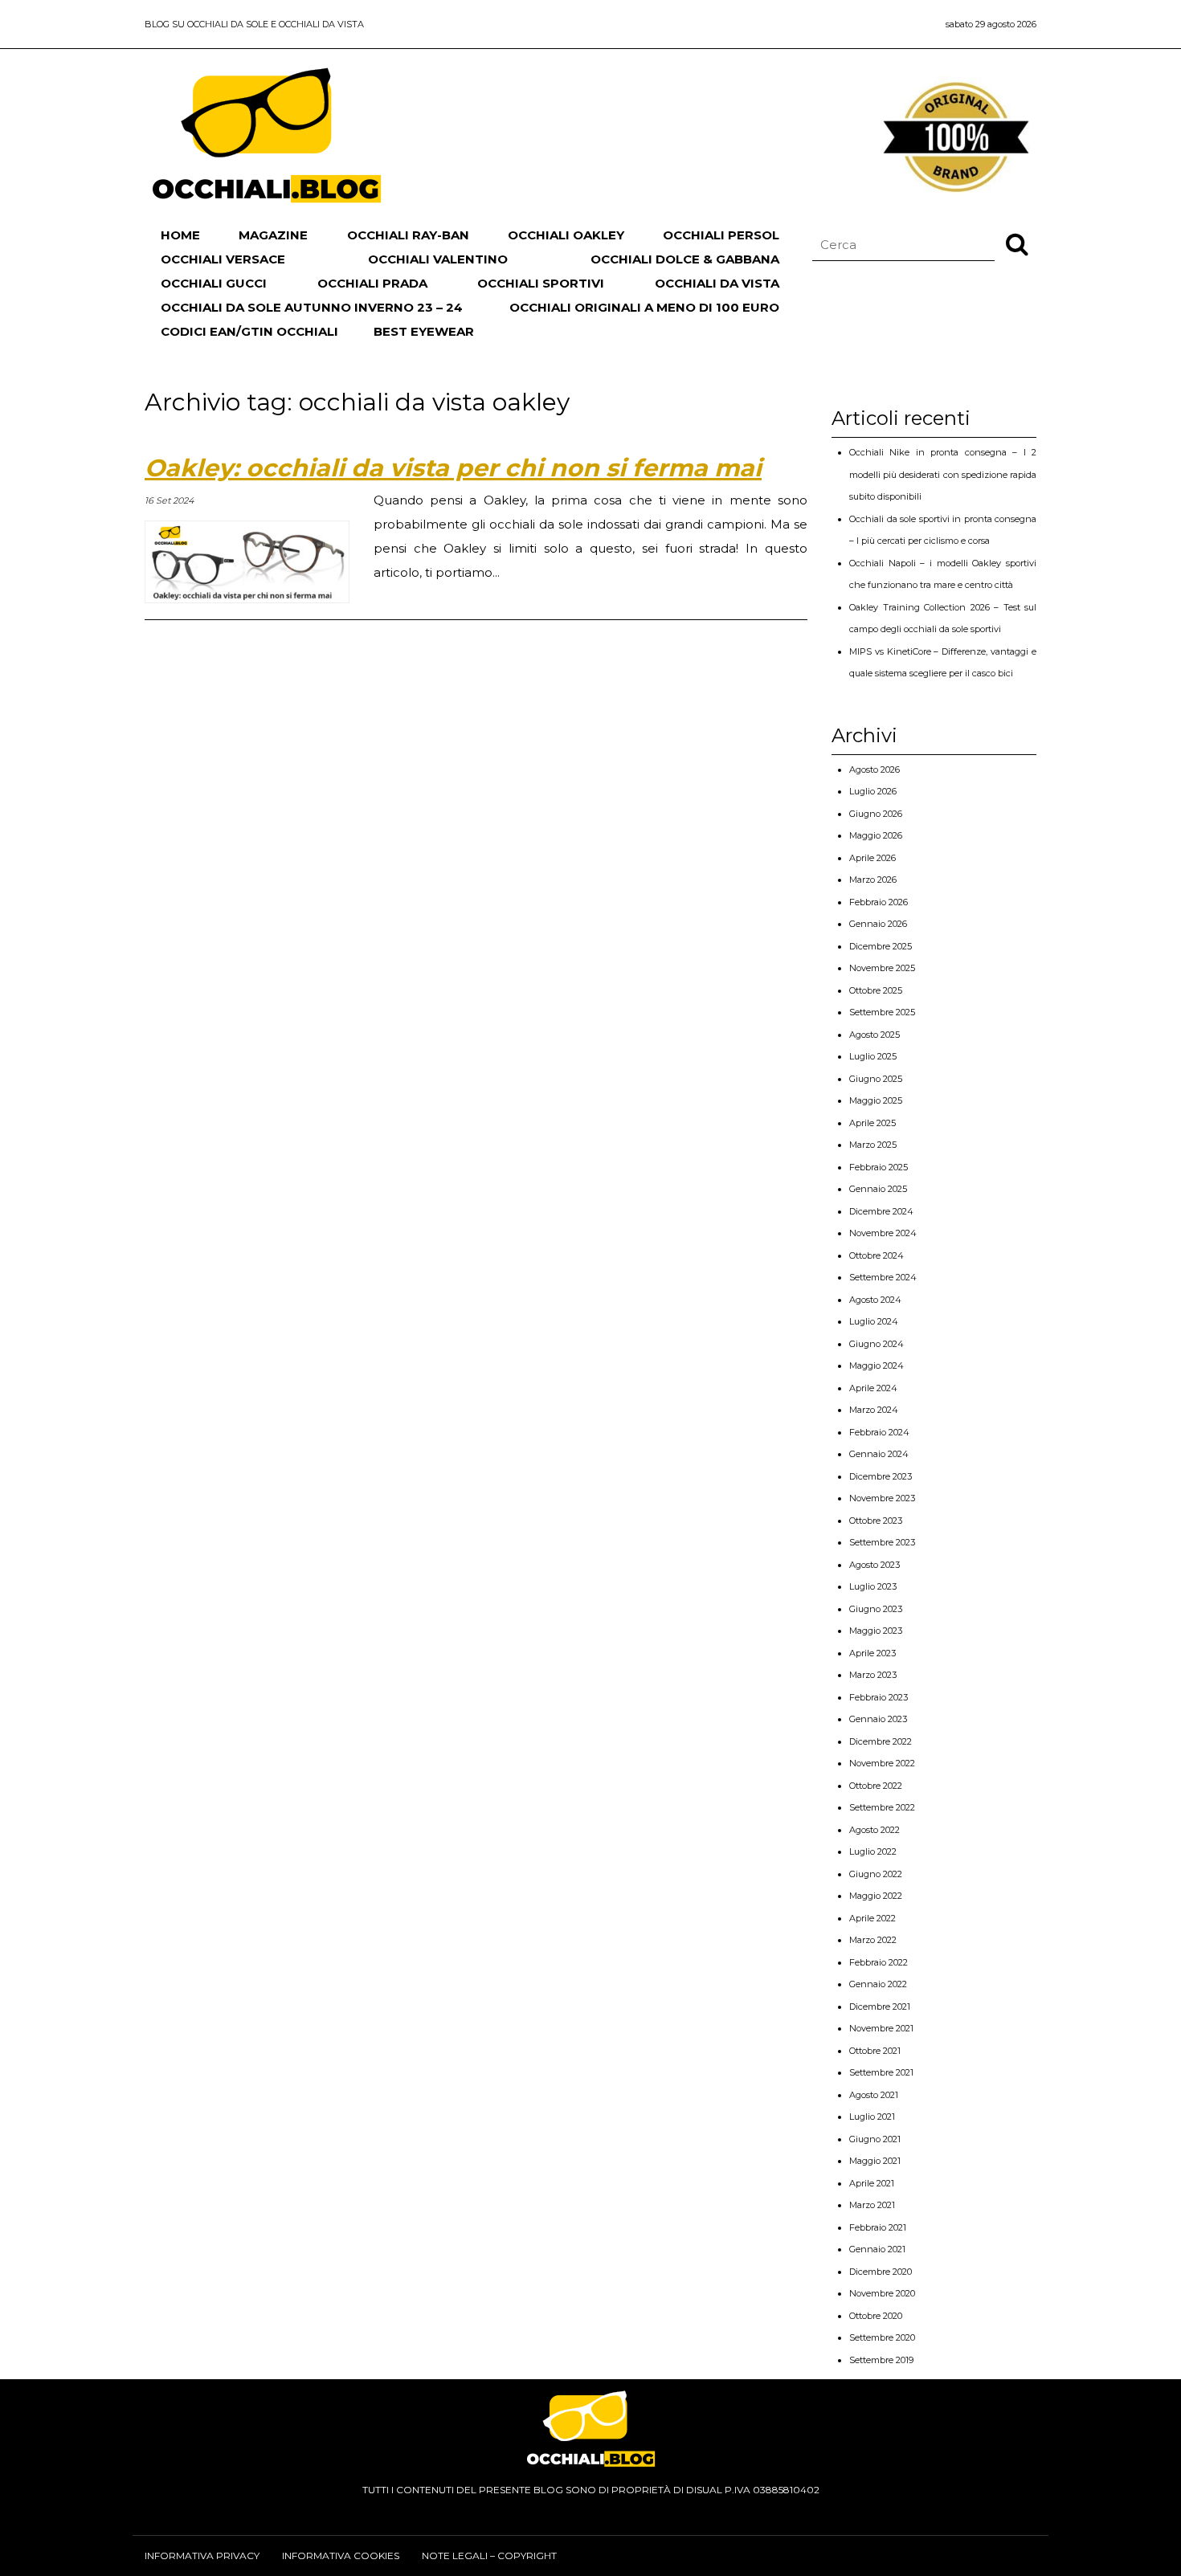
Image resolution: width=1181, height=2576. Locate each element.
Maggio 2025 (876, 1100)
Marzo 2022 (873, 1940)
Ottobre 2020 (876, 2316)
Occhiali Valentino (438, 259)
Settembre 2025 (882, 1012)
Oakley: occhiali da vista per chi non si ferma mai (453, 468)
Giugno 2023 (876, 1609)
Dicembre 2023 (881, 1476)
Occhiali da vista (717, 283)
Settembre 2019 (881, 2360)
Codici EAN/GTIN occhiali (249, 331)
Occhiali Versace (223, 259)
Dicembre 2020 (881, 2272)
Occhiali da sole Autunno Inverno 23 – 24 (312, 307)
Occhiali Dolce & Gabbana (685, 259)
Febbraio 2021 (878, 2227)
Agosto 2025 (875, 1035)
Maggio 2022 (876, 1896)
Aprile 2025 (872, 1123)
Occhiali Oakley (566, 235)
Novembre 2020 (882, 2293)
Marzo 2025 (873, 1145)
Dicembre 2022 (881, 1741)
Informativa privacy (202, 2556)
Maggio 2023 (876, 1631)
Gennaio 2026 (878, 924)
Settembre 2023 (882, 1542)
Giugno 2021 (875, 2139)
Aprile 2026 (872, 858)
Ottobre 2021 (875, 2051)
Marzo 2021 (872, 2205)
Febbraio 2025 (879, 1167)
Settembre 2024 (883, 1277)
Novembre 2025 (882, 968)
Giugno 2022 (876, 1874)
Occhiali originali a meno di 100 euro (644, 307)
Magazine (273, 235)
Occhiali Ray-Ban (408, 235)
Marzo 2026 (873, 880)
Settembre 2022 (882, 1807)
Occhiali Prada (372, 283)
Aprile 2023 (872, 1653)
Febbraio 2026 (879, 902)
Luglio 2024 (874, 1321)
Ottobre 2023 (876, 1521)
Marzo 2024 (874, 1410)
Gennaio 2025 (878, 1189)
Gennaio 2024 (879, 1454)
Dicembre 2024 (881, 1211)
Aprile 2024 (873, 1388)
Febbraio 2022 (879, 1962)
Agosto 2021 (874, 2095)
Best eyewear (424, 331)
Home (180, 235)
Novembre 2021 (881, 2028)
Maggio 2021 (875, 2161)
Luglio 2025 (873, 1056)
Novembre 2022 (882, 1763)
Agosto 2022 (875, 1830)
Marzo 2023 (873, 1675)
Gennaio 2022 (878, 1984)
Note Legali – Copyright (489, 2556)
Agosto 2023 (875, 1565)
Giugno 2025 (876, 1079)
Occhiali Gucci (214, 283)
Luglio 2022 (873, 1851)
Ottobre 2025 (876, 990)
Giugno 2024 (877, 1344)
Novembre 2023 (882, 1498)
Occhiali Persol (721, 235)
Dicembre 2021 (880, 2007)
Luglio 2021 (872, 2117)
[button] (1017, 243)
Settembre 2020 (882, 2337)
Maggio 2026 (876, 835)
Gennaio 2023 (878, 1719)
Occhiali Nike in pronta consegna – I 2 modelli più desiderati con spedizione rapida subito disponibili (943, 474)
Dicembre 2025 (881, 946)
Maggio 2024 (877, 1366)
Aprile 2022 (872, 1918)
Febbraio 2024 (879, 1432)
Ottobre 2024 (877, 1255)
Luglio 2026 (873, 791)
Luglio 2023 (873, 1586)
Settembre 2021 (881, 2072)
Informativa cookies (341, 2556)
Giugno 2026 (876, 814)
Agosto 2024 (875, 1300)
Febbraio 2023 (879, 1697)
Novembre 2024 (883, 1233)
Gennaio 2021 (877, 2249)
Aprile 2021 (872, 2183)
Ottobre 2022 (876, 1786)
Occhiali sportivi (541, 283)
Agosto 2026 (875, 770)
